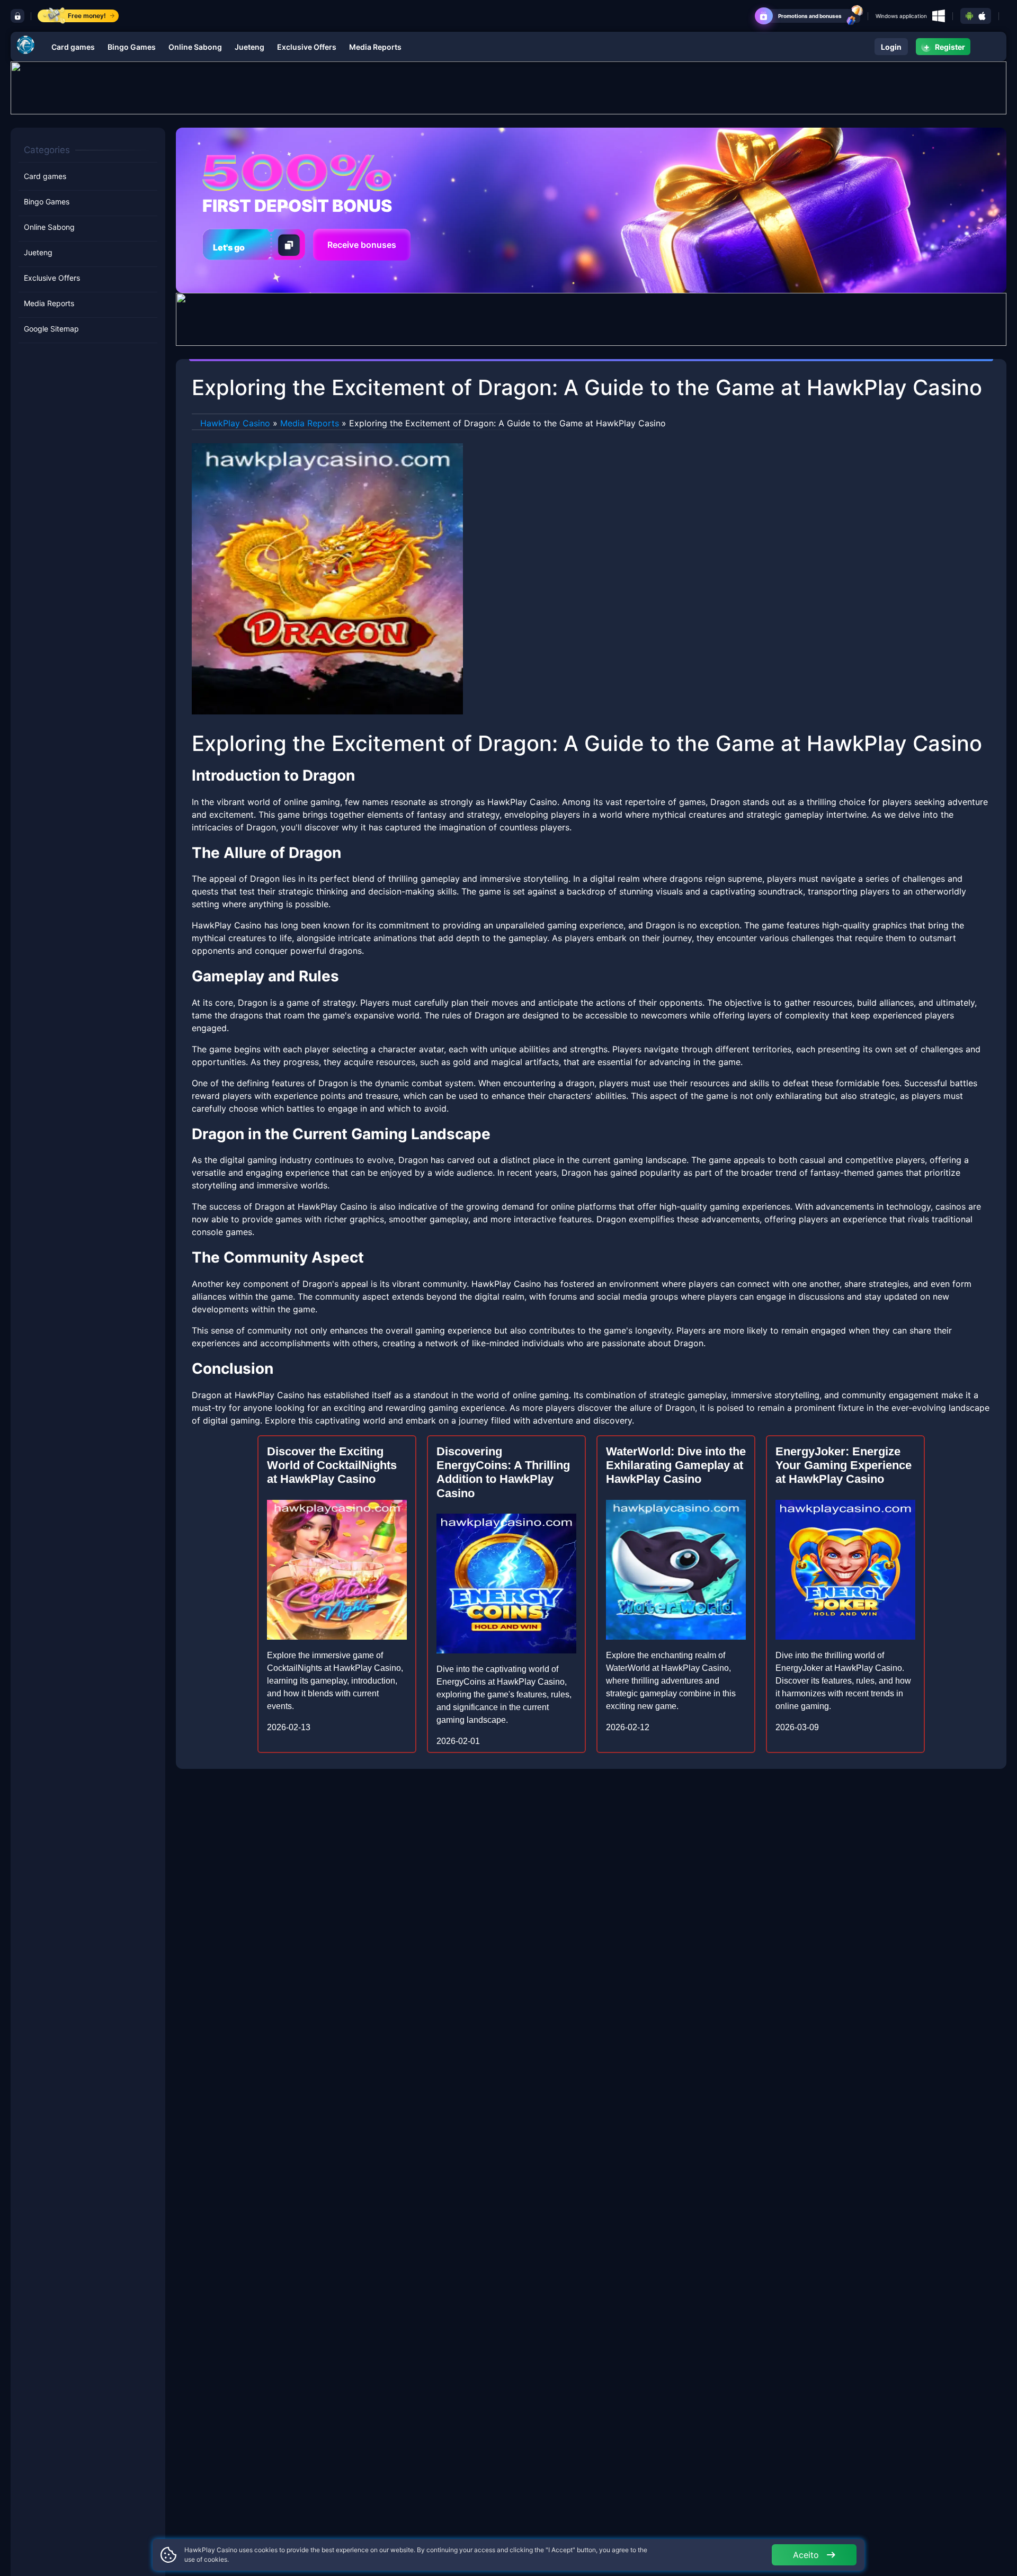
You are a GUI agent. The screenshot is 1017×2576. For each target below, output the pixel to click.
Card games (73, 47)
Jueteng (249, 47)
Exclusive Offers (307, 47)
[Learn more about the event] (508, 87)
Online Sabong (195, 47)
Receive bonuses (362, 245)
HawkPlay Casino (235, 423)
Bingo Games (132, 47)
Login (891, 47)
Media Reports (375, 47)
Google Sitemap (51, 329)
